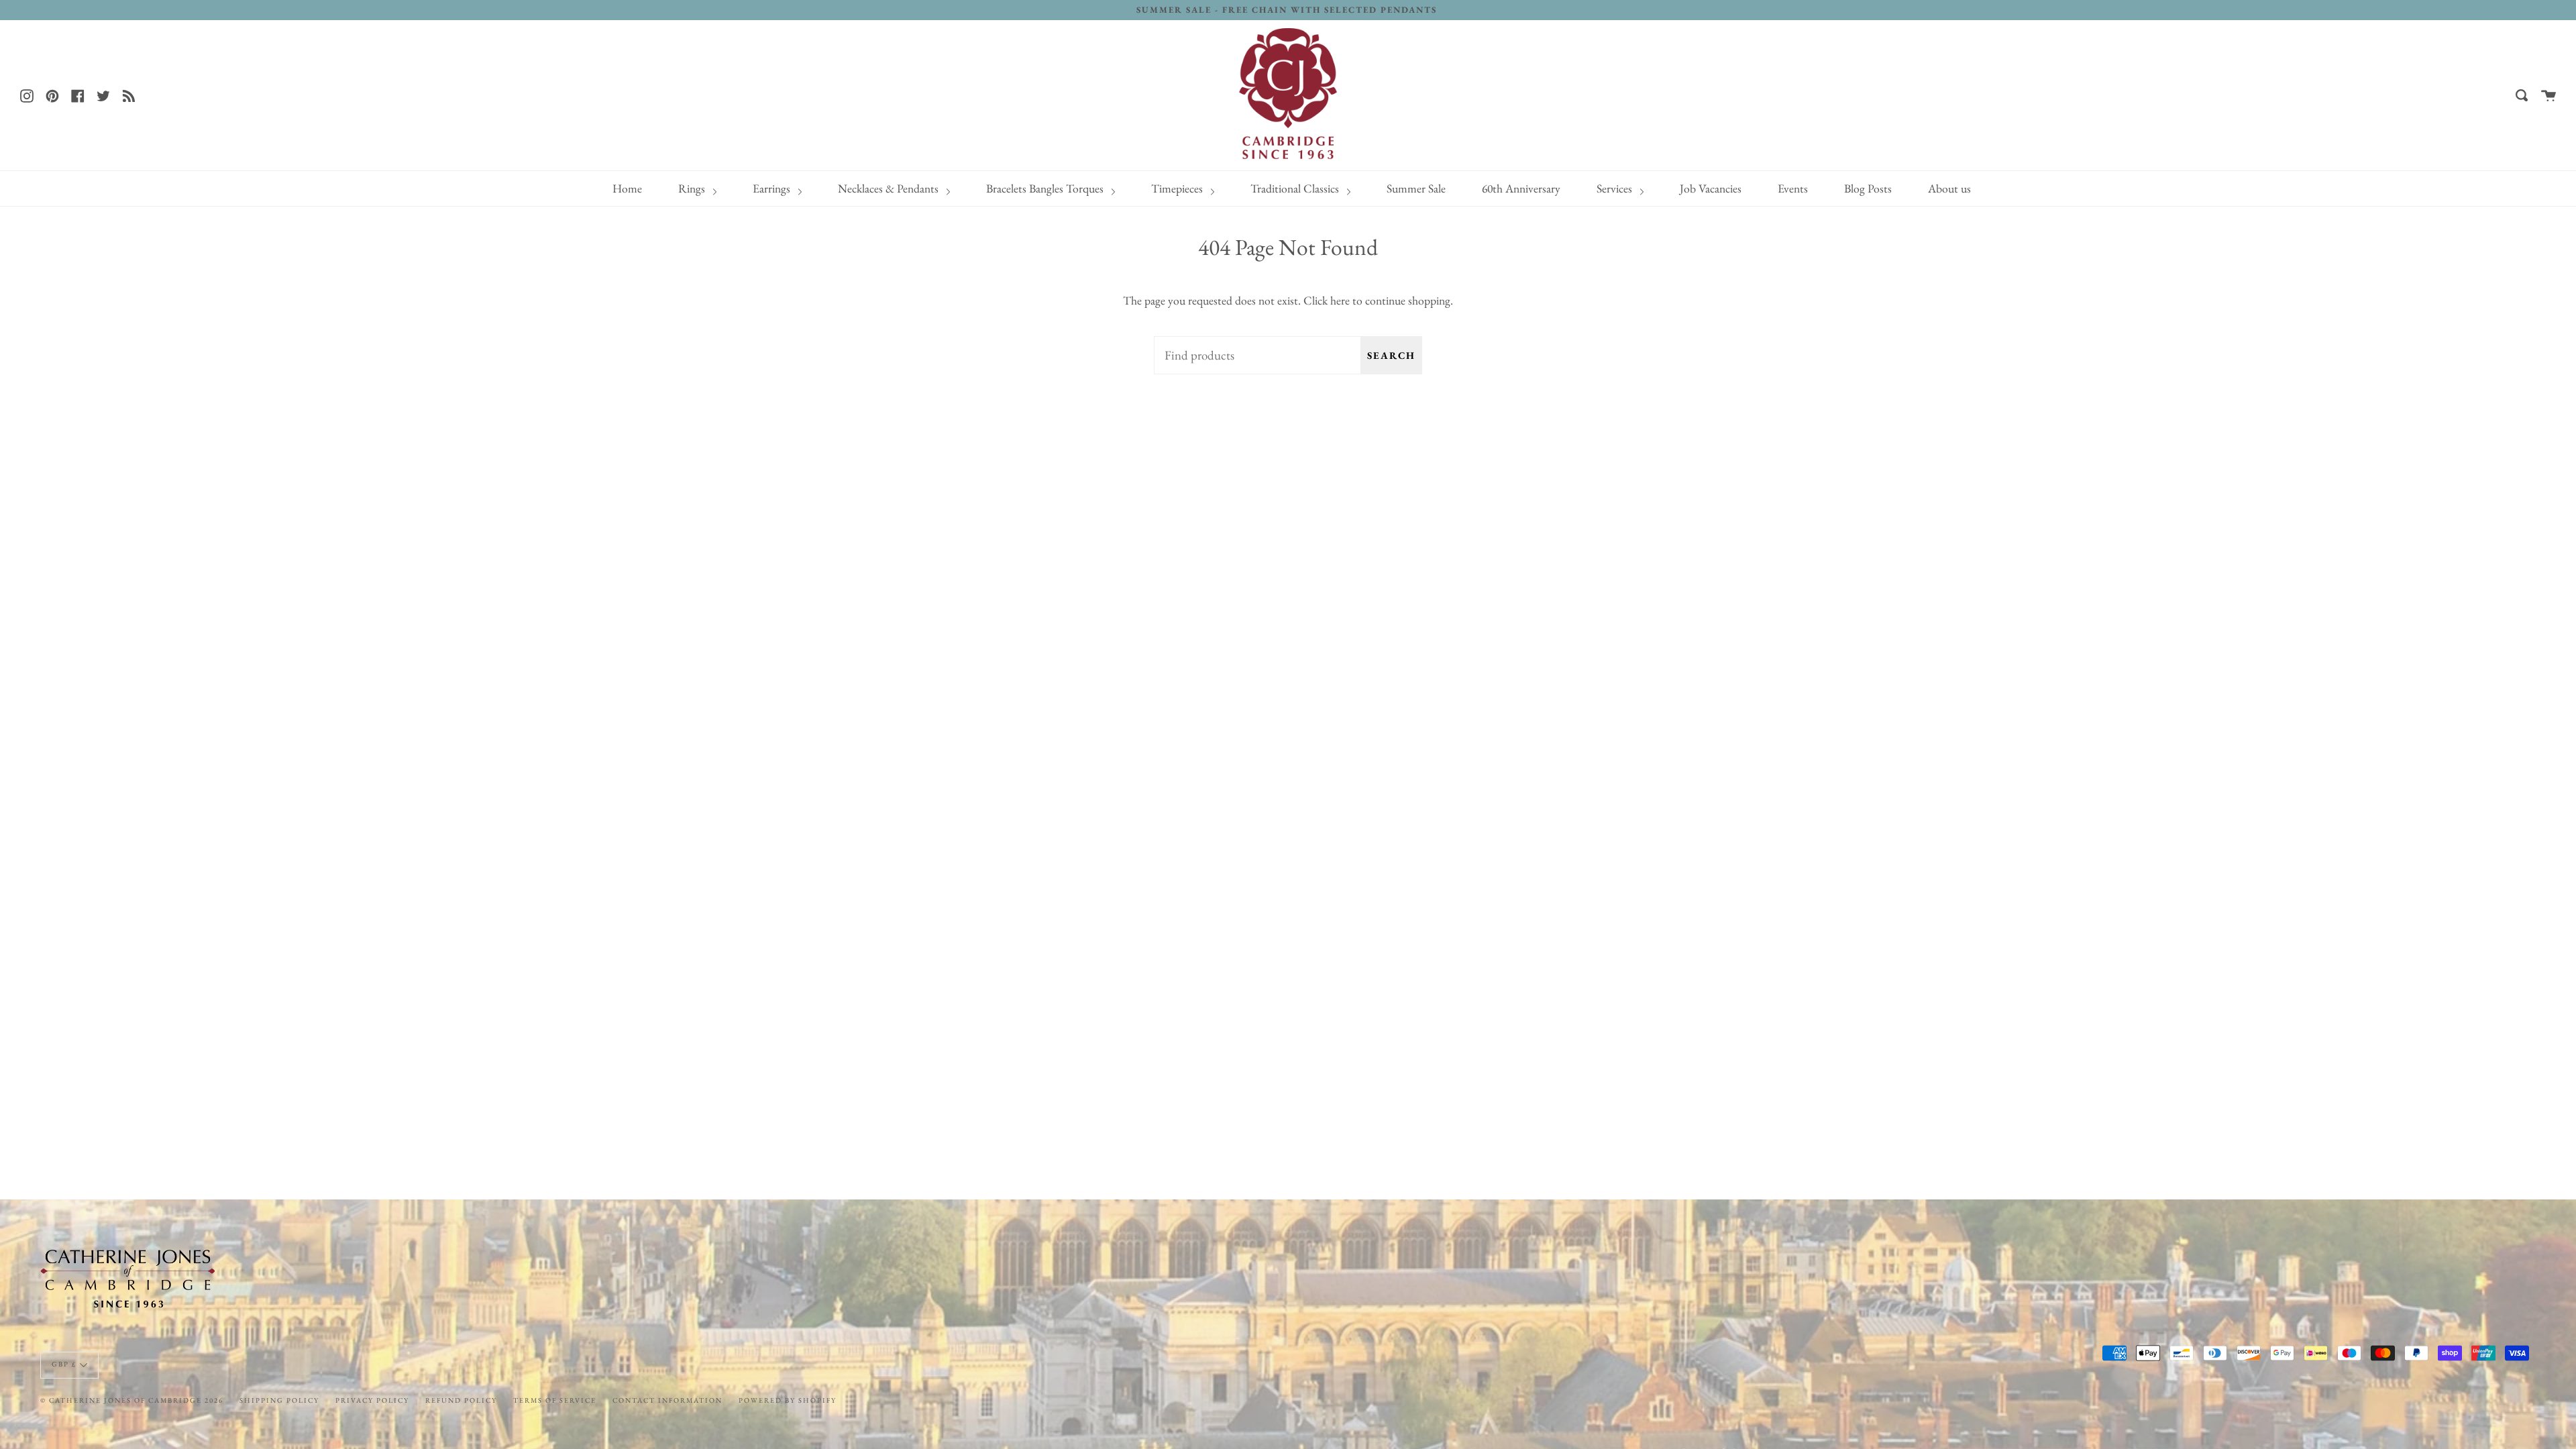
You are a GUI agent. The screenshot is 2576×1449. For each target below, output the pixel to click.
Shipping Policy (279, 1400)
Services (1616, 188)
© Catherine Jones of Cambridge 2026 (132, 1400)
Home (627, 188)
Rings (693, 188)
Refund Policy (461, 1400)
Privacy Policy (372, 1400)
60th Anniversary (1521, 188)
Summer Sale (1416, 188)
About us (1949, 188)
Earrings (773, 188)
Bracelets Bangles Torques (1046, 188)
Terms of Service (555, 1400)
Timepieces (1178, 188)
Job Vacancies (1711, 188)
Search (1391, 355)
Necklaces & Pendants (890, 188)
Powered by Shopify (788, 1400)
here (1340, 300)
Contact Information (667, 1400)
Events (1793, 188)
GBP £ (64, 1364)
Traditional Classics (1296, 188)
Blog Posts (1868, 188)
